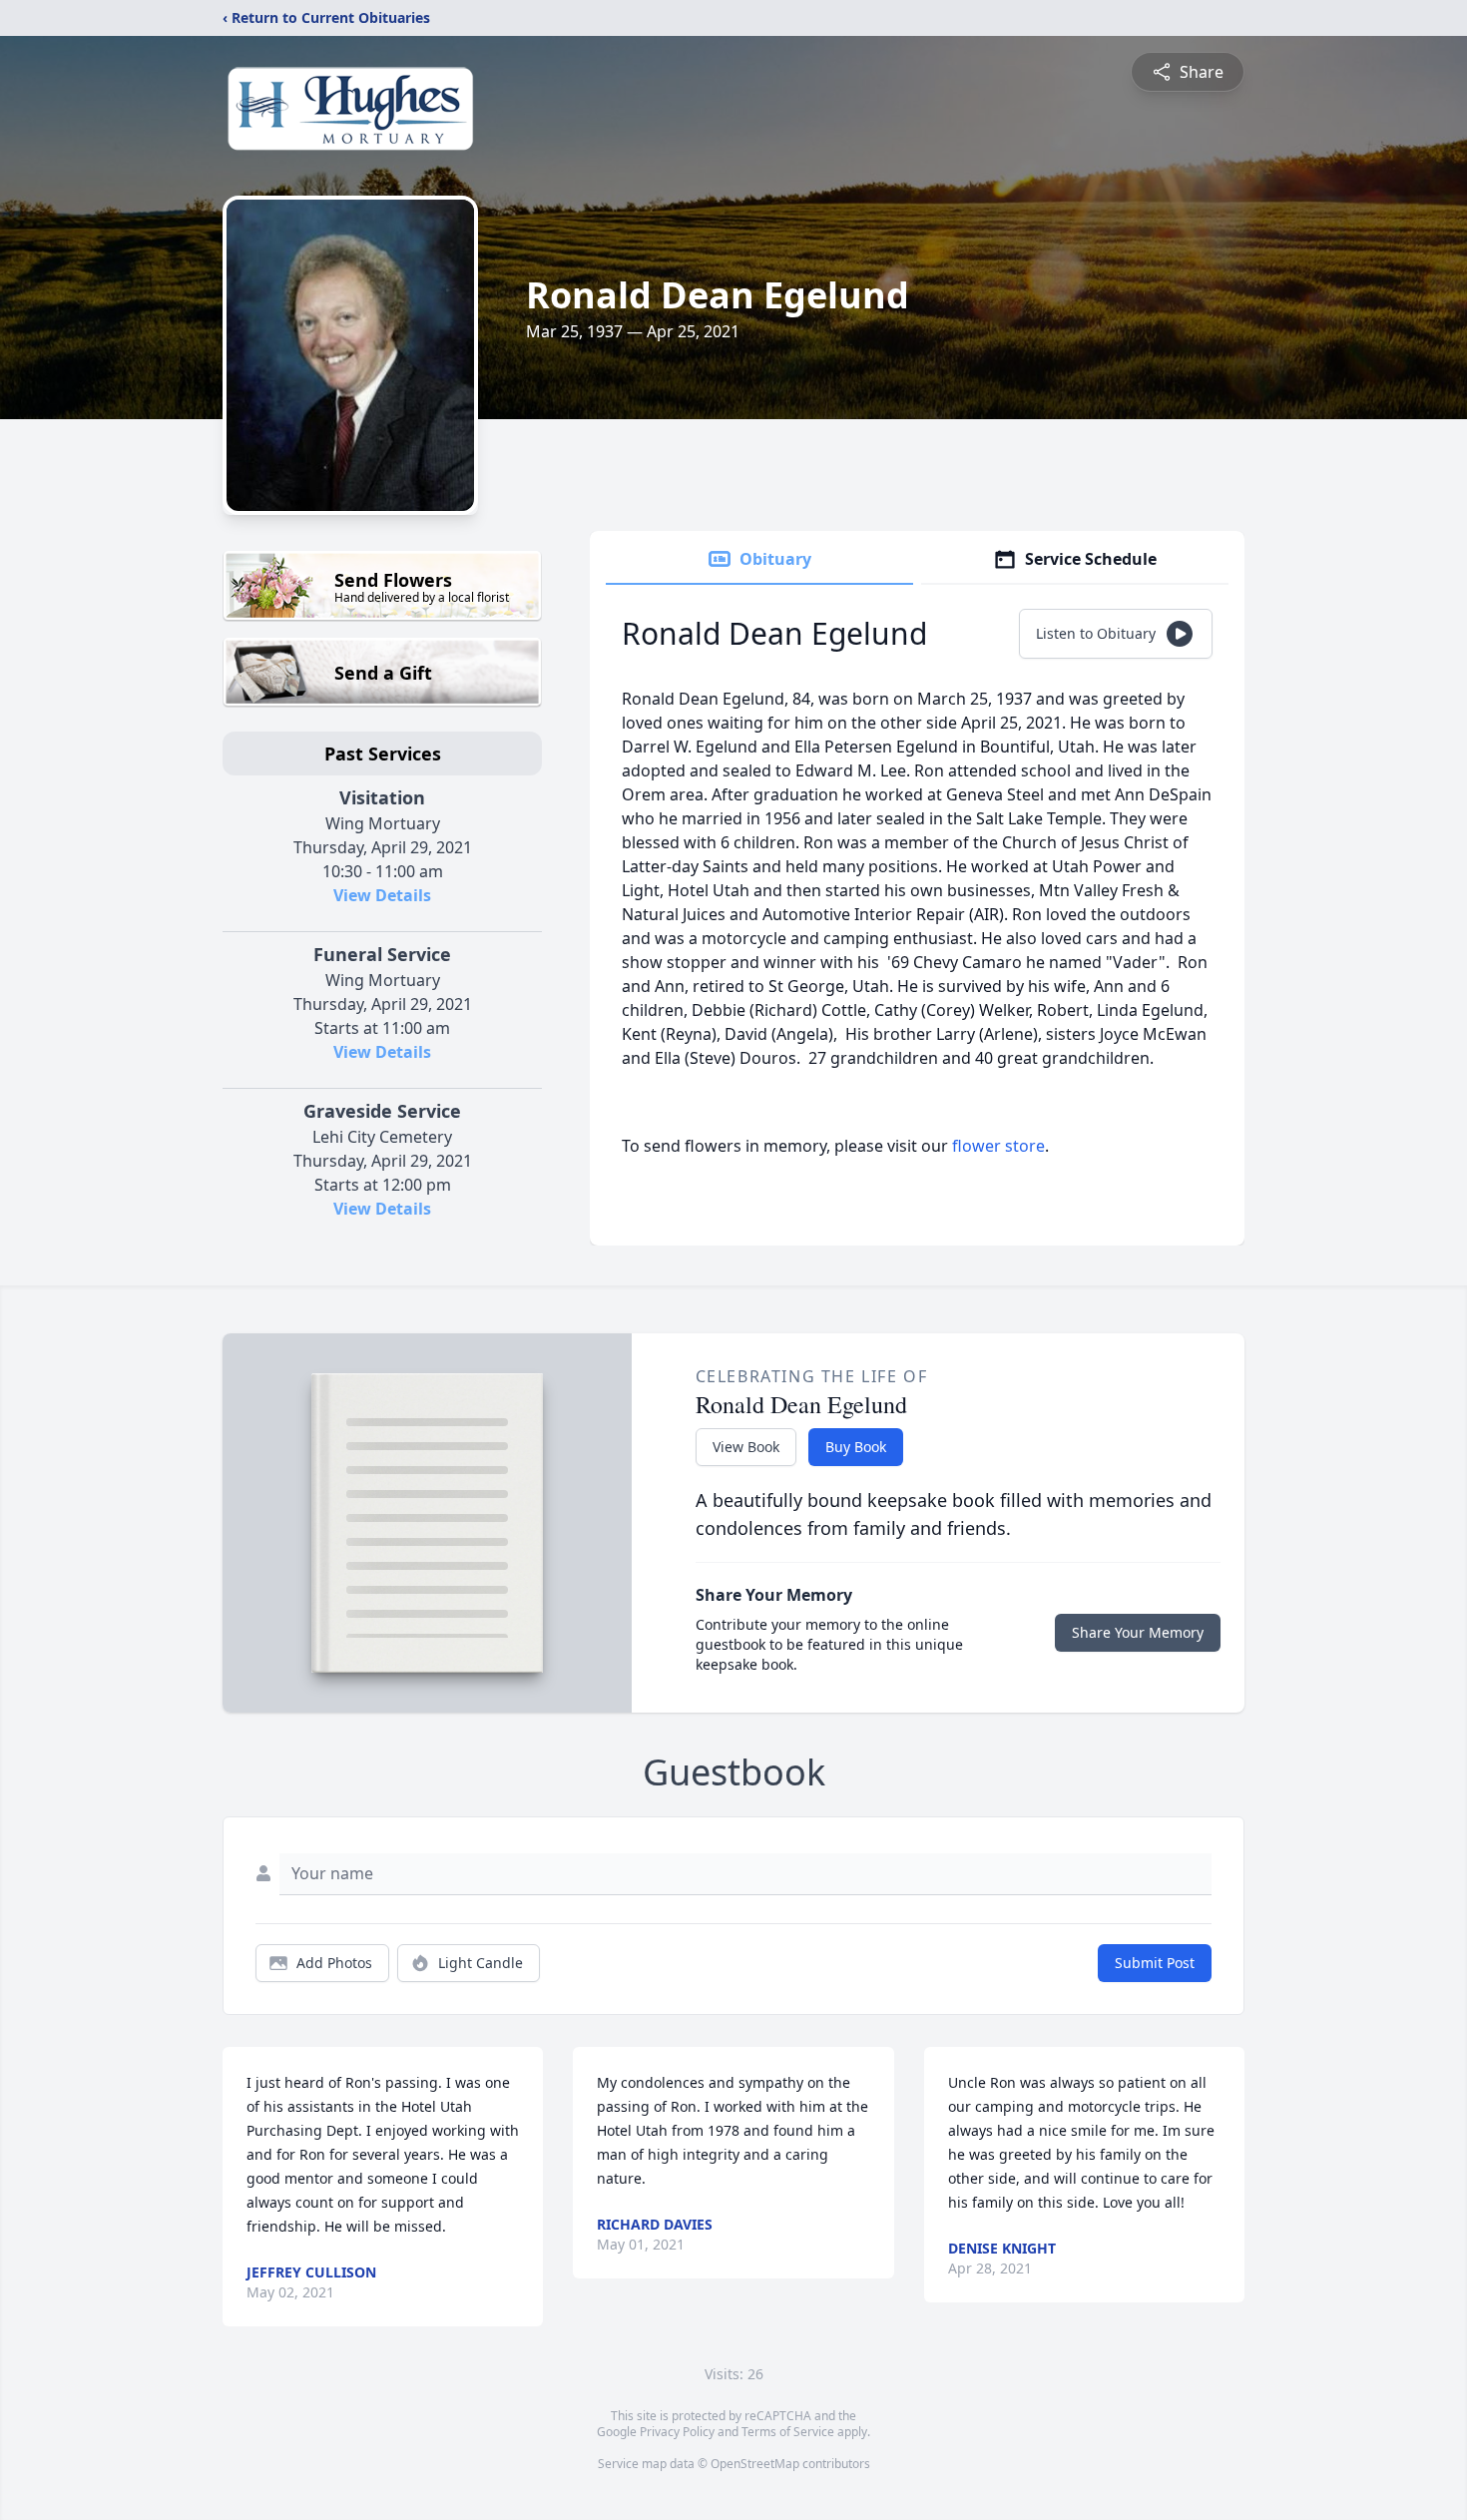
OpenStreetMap (755, 2464)
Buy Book (856, 1447)
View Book (746, 1447)
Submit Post (1155, 1963)
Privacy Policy (677, 2432)
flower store (998, 1146)
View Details (382, 895)
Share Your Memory (1138, 1632)
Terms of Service (788, 2432)
